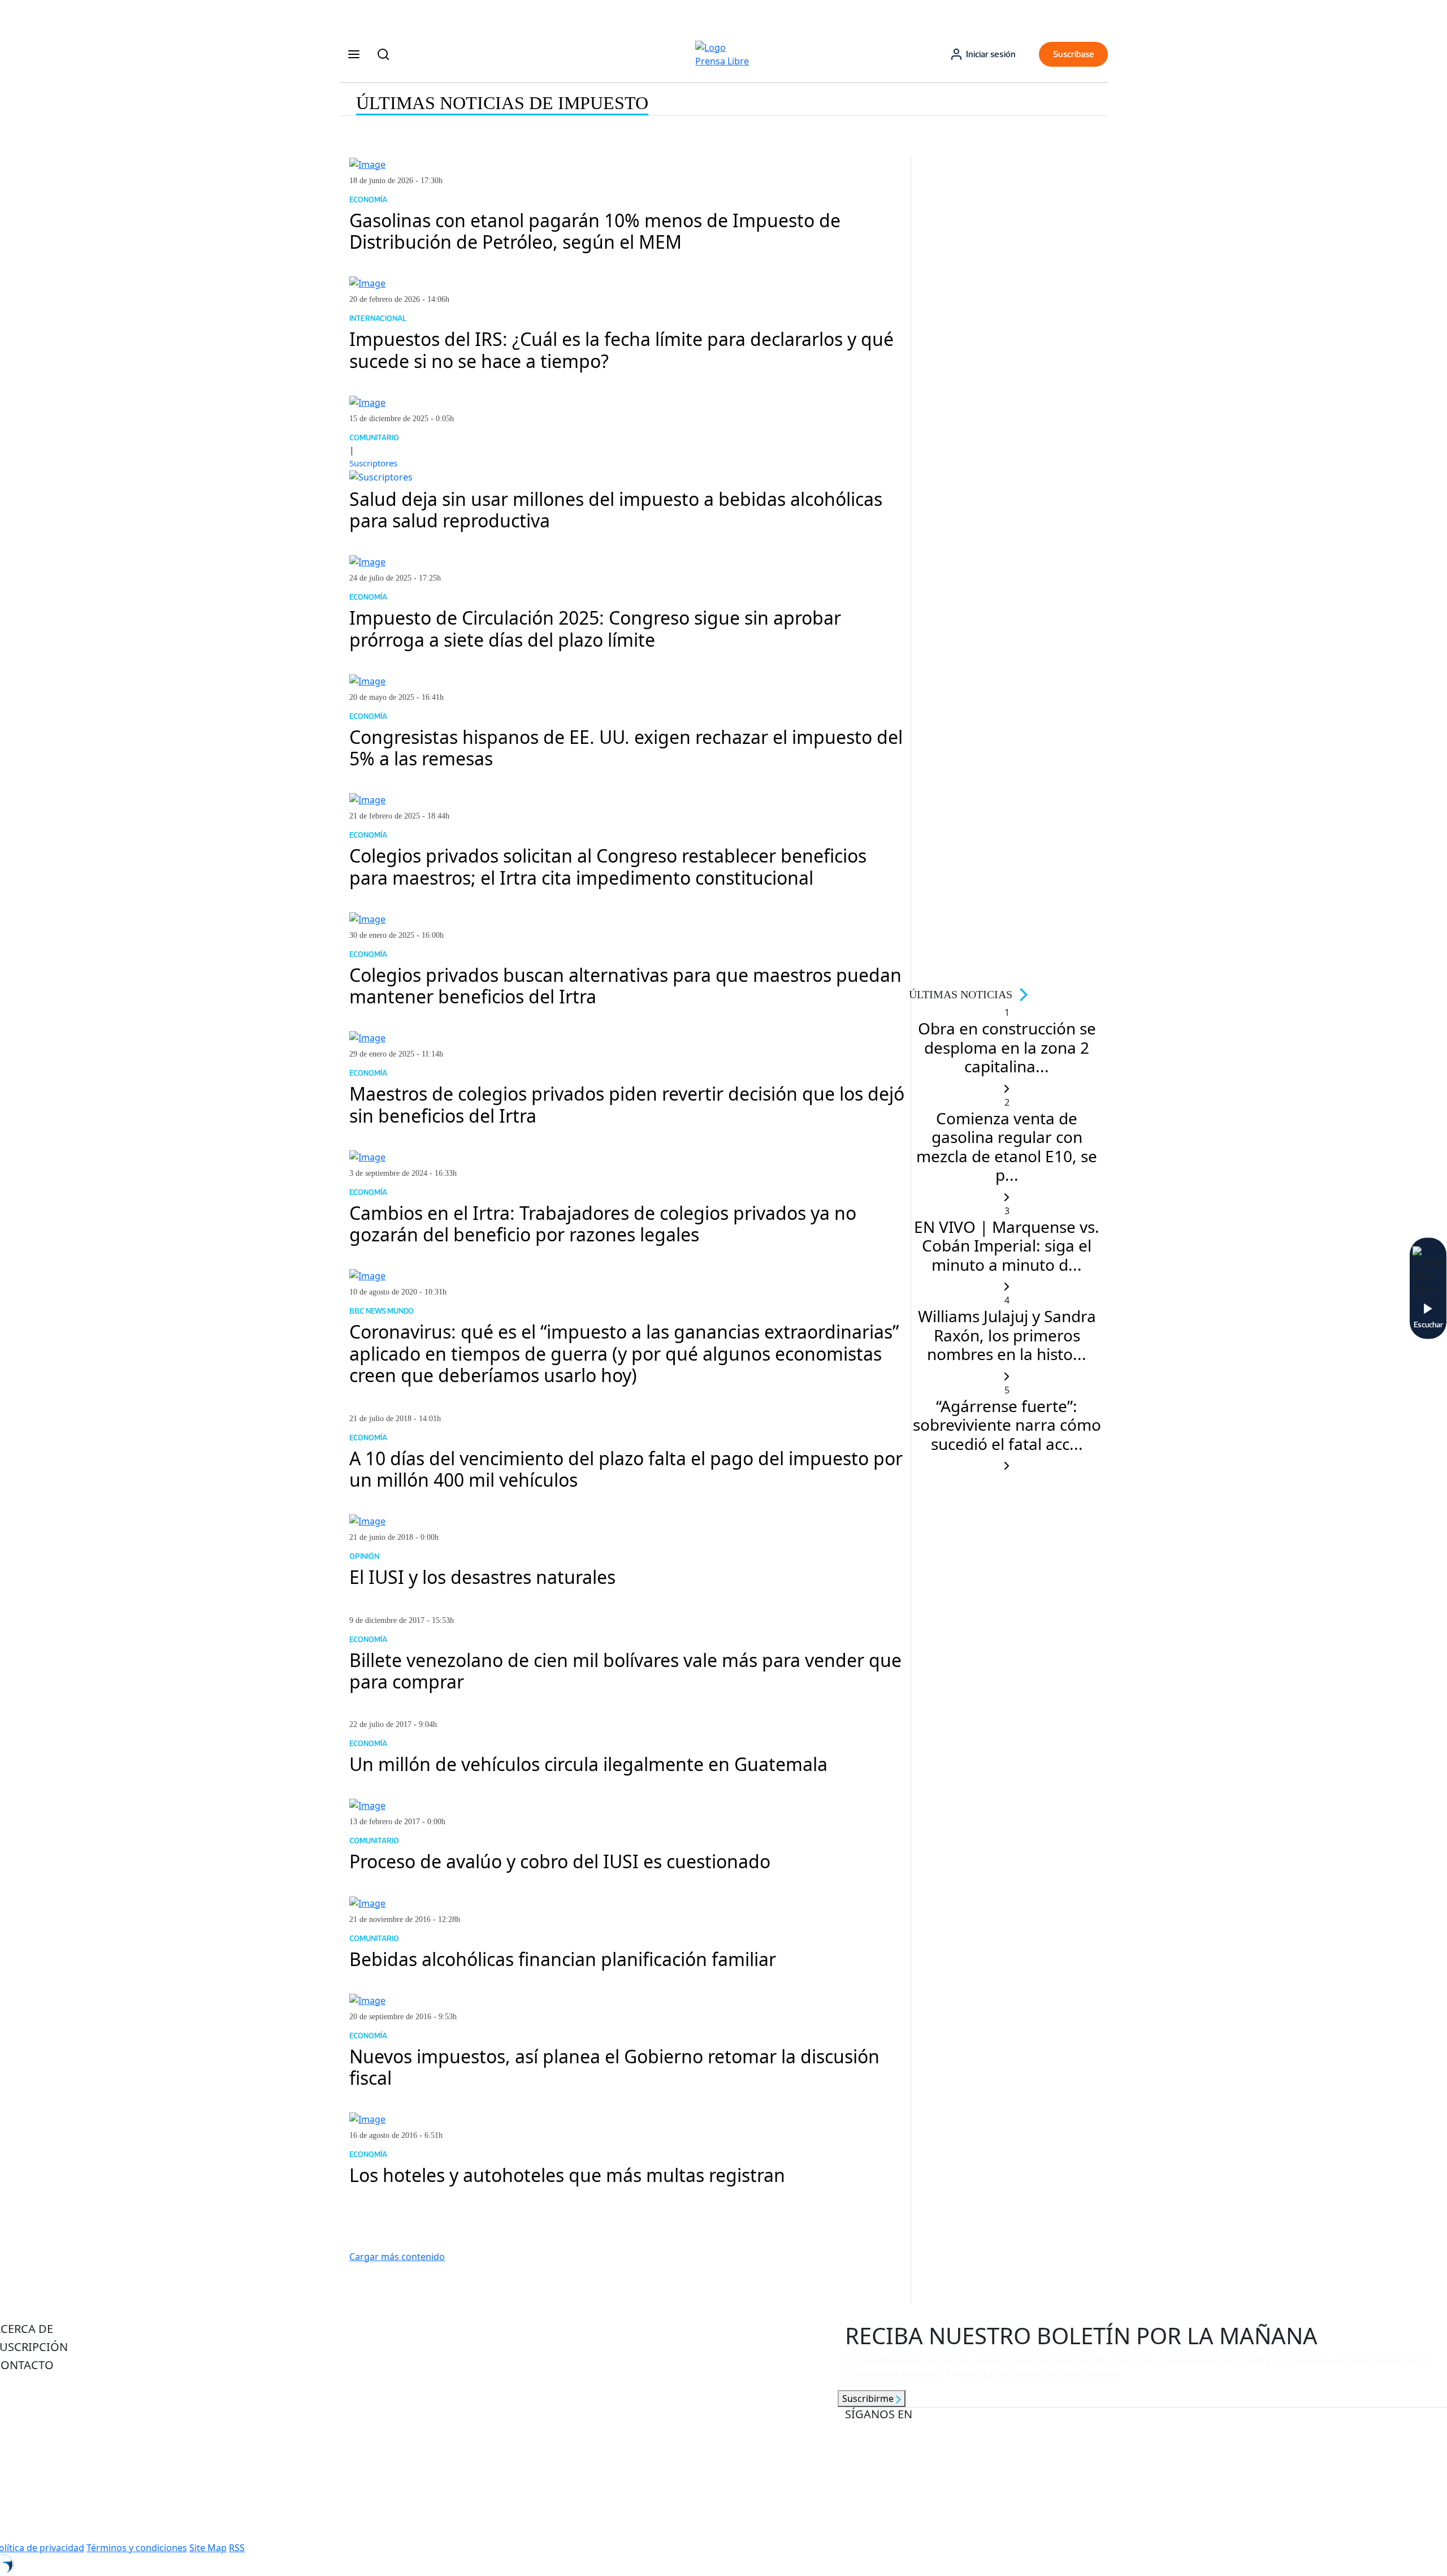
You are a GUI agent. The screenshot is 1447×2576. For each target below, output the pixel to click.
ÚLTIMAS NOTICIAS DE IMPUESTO (502, 103)
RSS (237, 2548)
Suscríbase (1074, 54)
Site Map (208, 2548)
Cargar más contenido (397, 2257)
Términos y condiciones (137, 2548)
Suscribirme (869, 2399)
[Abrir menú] (354, 54)
